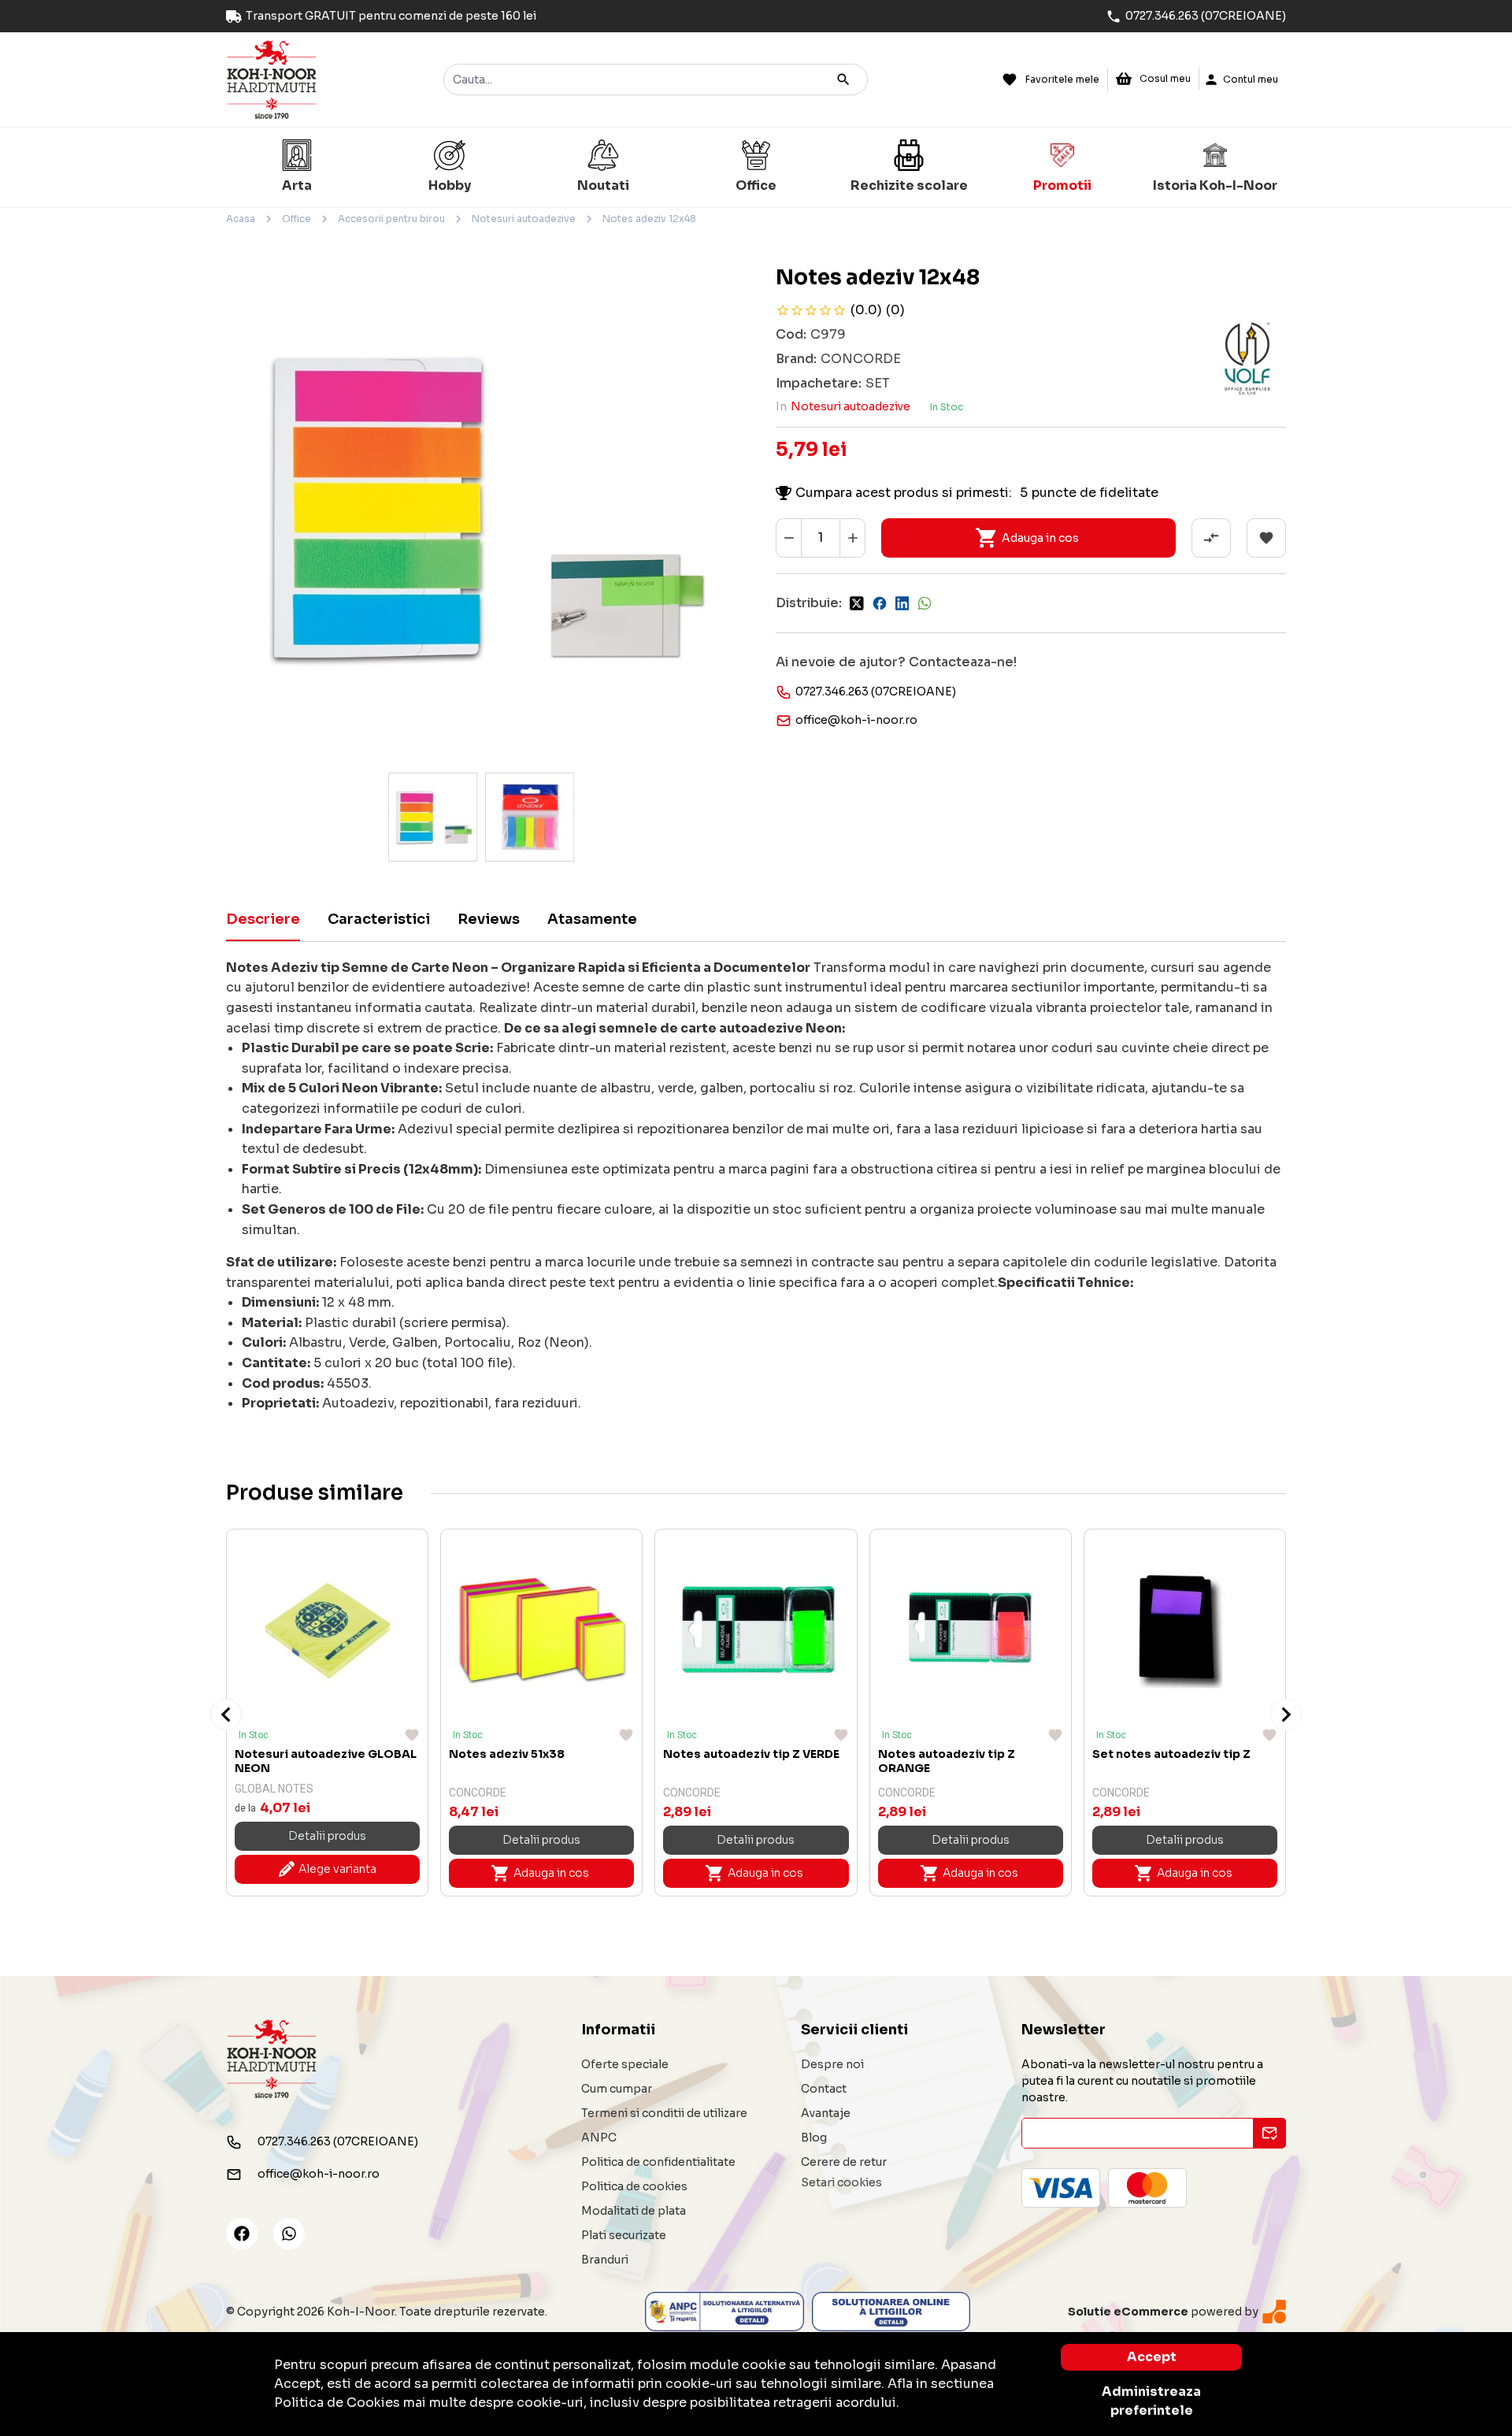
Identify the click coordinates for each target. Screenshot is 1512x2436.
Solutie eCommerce (1128, 2312)
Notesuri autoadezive (524, 219)
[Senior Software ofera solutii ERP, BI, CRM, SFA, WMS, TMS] (1274, 2311)
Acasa (241, 219)
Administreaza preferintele (1151, 2401)
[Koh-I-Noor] (272, 78)
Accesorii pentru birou (391, 219)
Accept (1152, 2357)
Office (296, 219)
